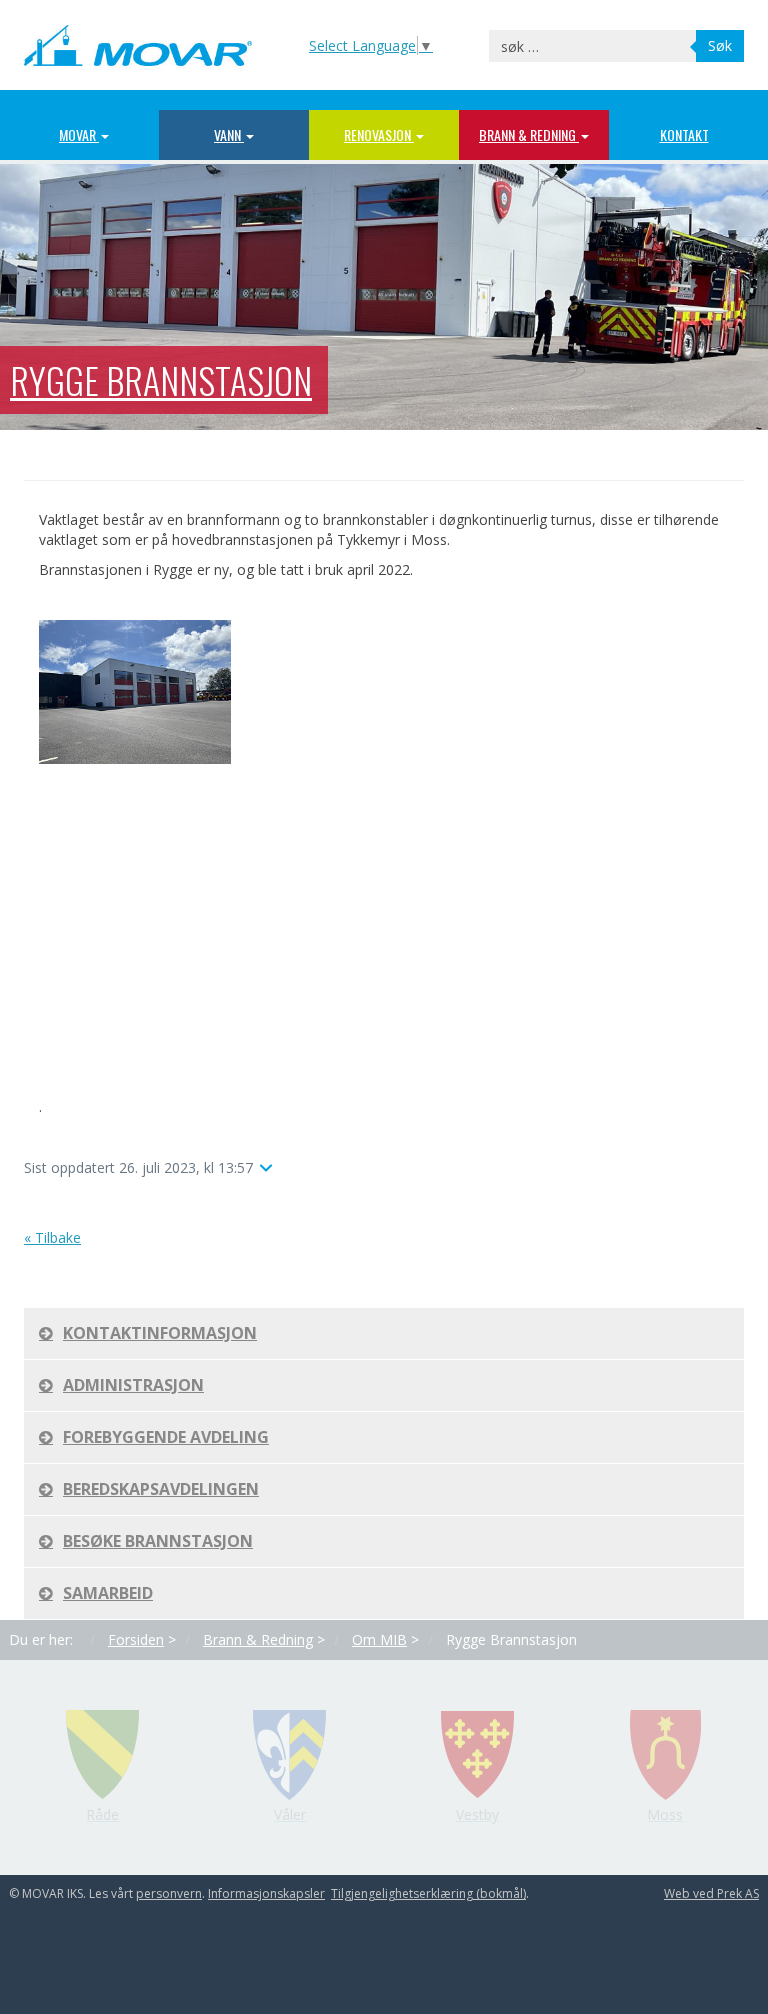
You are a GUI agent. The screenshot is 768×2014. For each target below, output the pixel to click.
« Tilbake (52, 1237)
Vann (229, 134)
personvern (169, 1893)
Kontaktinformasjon (160, 1333)
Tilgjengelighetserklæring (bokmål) (428, 1893)
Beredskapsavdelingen (161, 1489)
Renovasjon (379, 134)
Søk (720, 45)
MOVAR (79, 134)
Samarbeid (108, 1593)
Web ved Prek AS (711, 1893)
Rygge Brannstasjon (161, 379)
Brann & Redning (529, 134)
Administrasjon (133, 1385)
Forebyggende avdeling (166, 1437)
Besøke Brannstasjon (158, 1541)
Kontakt (684, 134)
